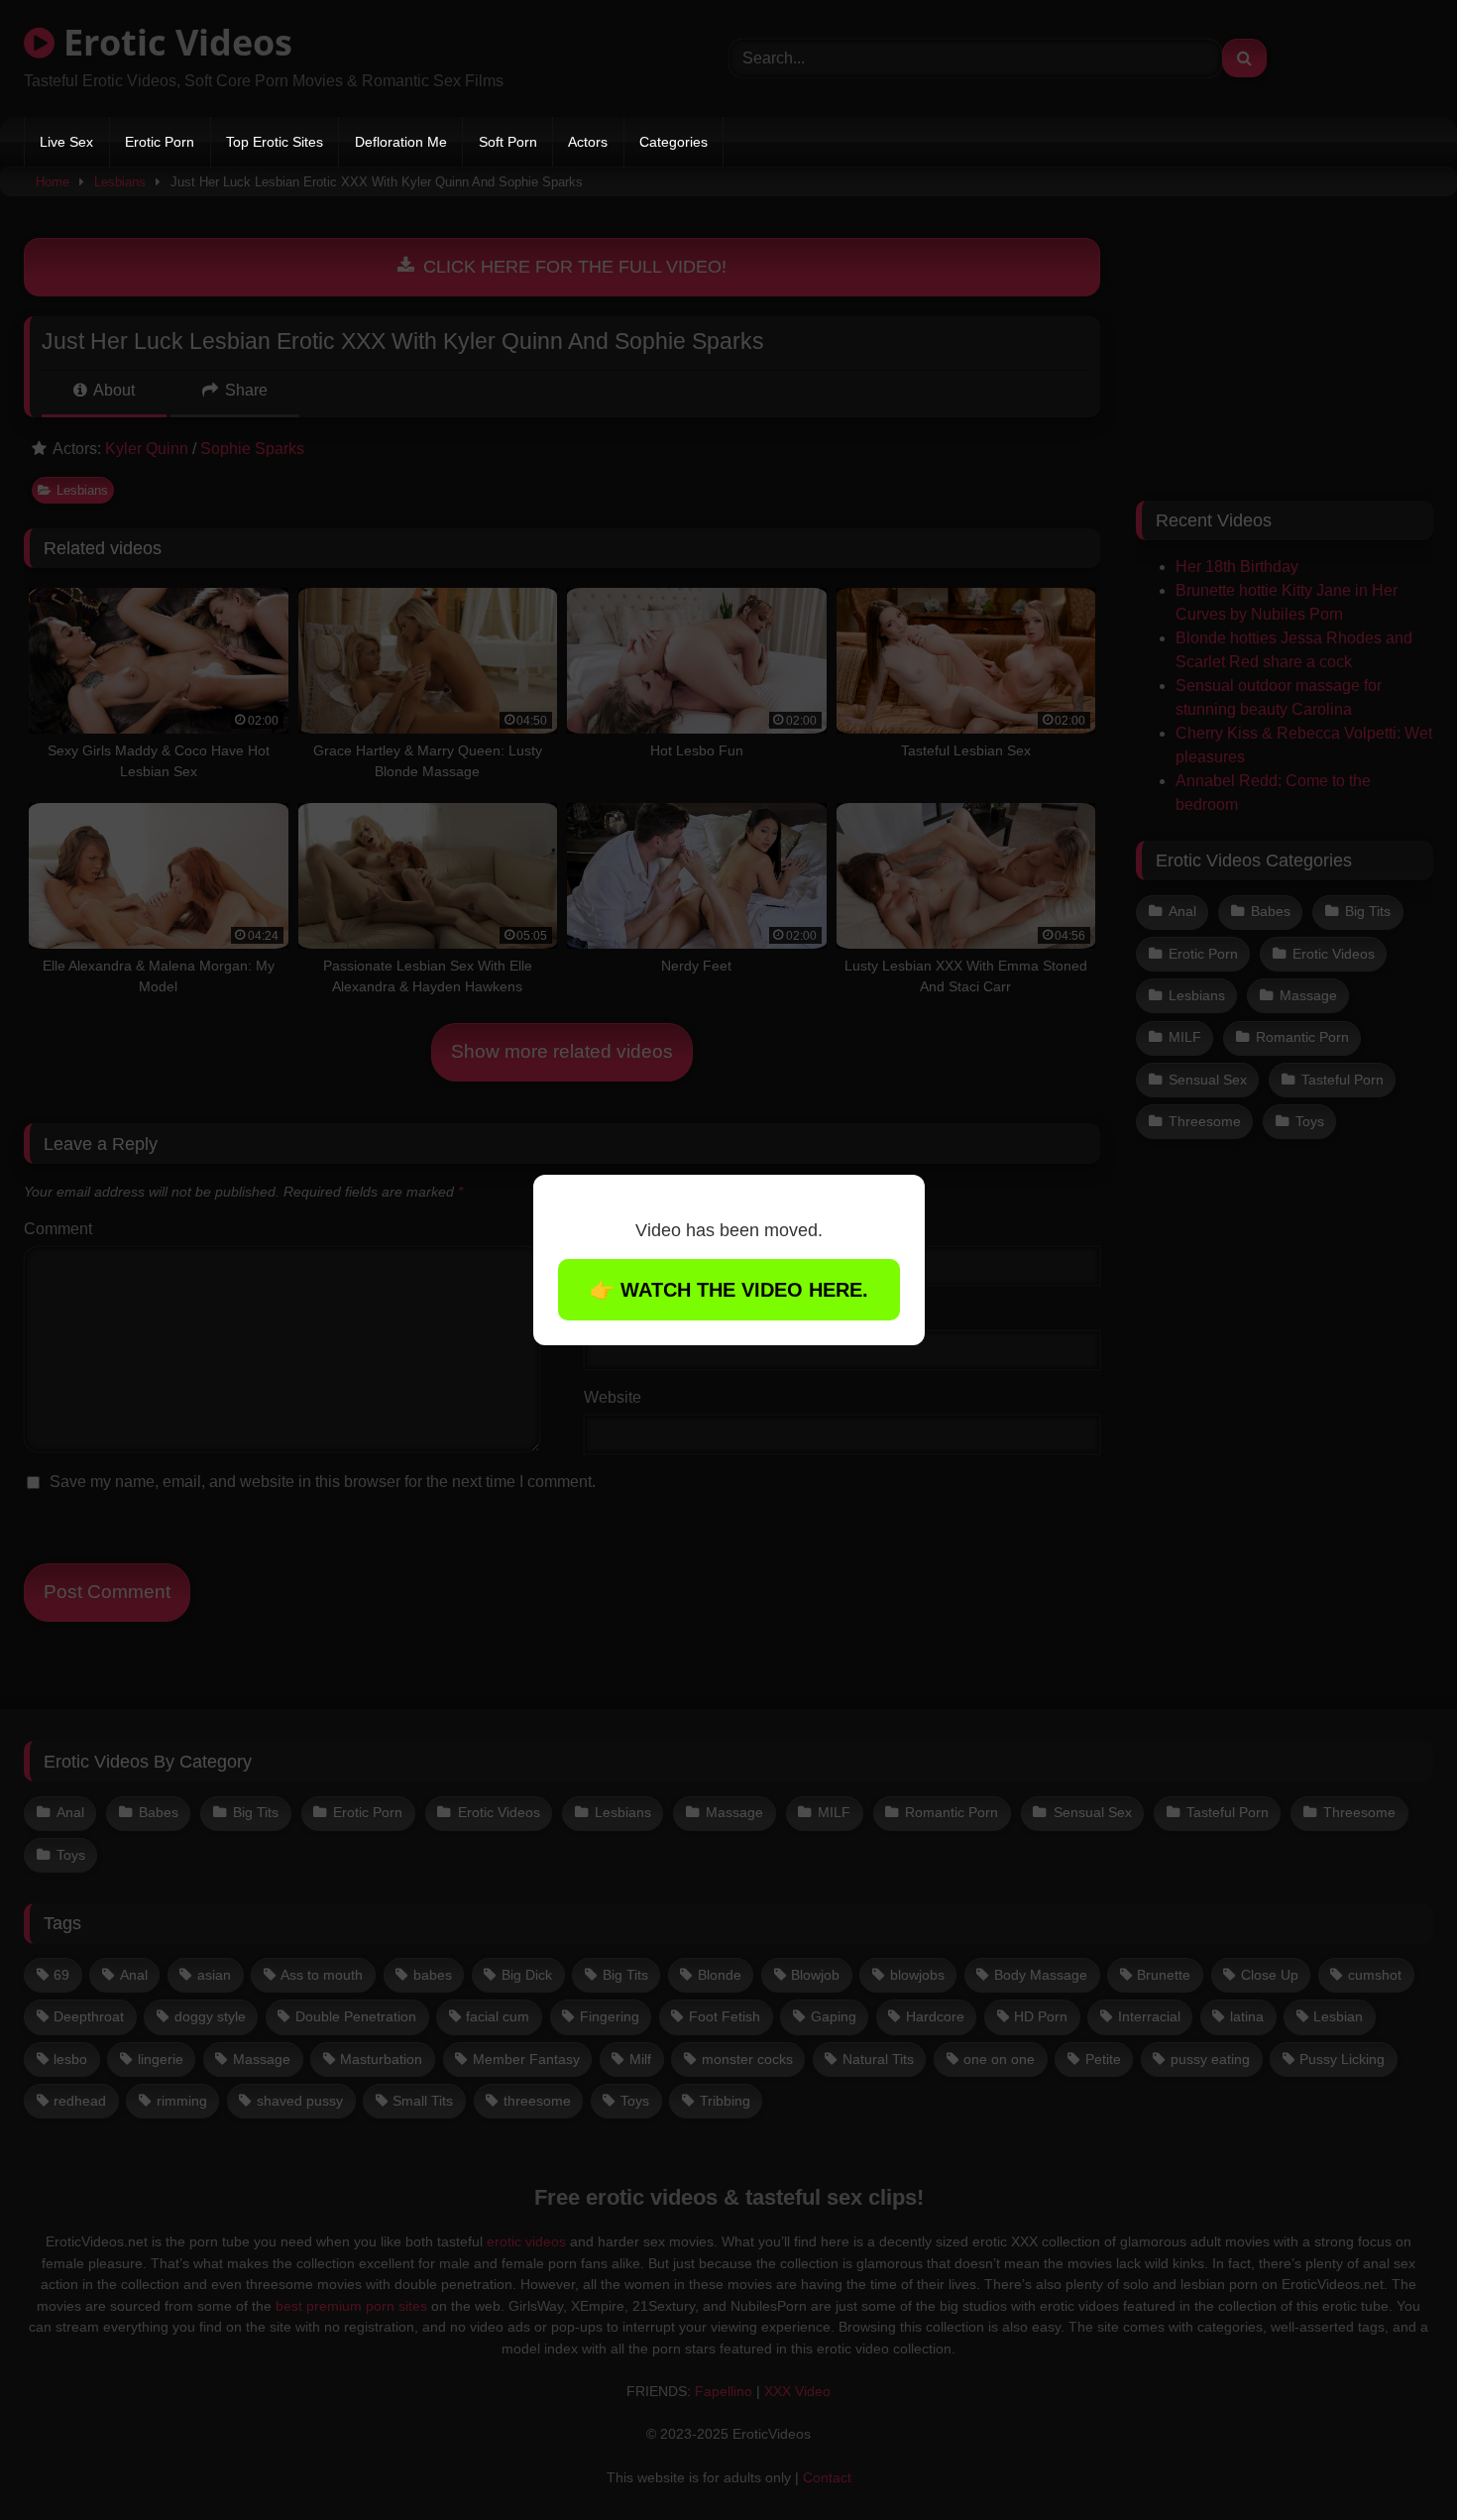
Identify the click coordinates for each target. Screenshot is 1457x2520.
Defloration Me (401, 142)
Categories (673, 142)
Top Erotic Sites (275, 142)
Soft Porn (508, 142)
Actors (588, 142)
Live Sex (66, 142)
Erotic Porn (160, 142)
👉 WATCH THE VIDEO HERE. (729, 1290)
